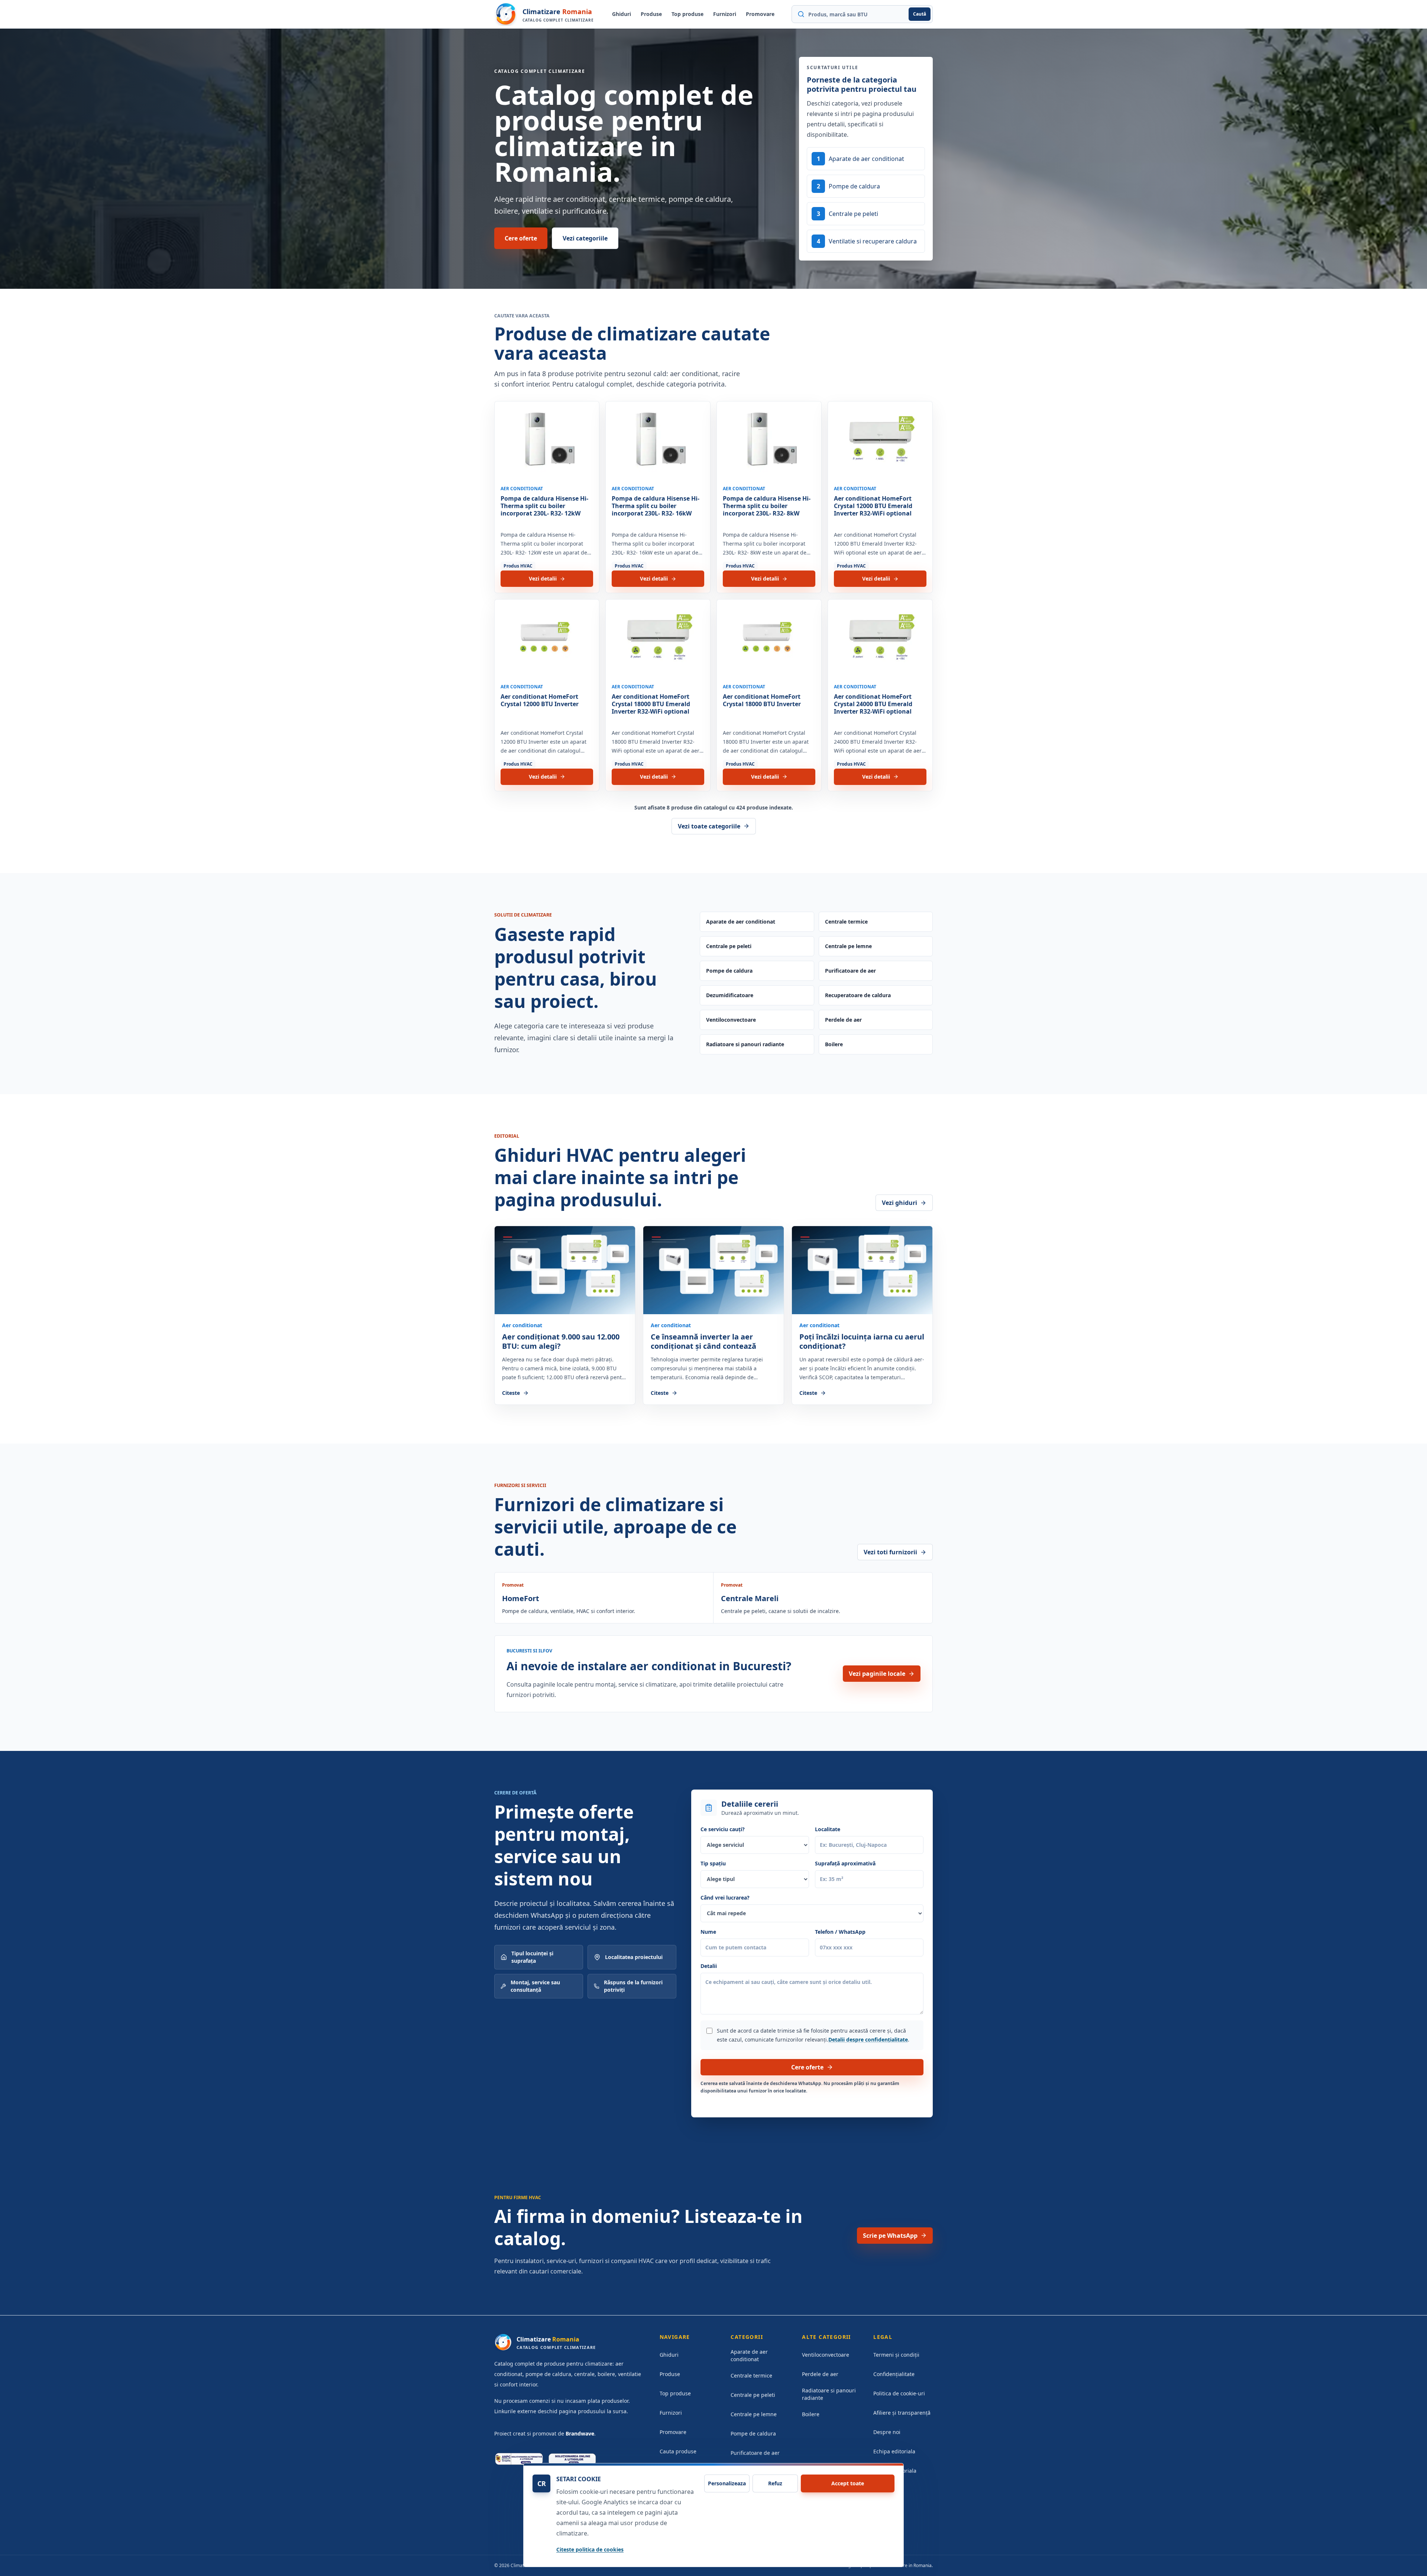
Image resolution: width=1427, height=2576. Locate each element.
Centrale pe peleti (729, 946)
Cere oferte (521, 238)
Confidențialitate (894, 2374)
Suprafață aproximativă (845, 1863)
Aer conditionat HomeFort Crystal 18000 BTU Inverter (762, 700)
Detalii (709, 1966)
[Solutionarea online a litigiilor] (572, 2459)
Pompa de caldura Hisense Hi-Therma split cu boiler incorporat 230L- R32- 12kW (544, 506)
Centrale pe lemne (848, 946)
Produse (651, 14)
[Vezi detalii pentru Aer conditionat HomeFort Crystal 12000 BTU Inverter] (547, 639)
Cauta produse (678, 2451)
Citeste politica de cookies (590, 2549)
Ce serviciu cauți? (723, 1829)
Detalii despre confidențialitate (868, 2040)
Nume (708, 1932)
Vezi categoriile (585, 238)
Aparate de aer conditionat (741, 922)
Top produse (687, 14)
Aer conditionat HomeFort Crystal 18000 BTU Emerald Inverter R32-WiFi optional (651, 704)
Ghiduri (622, 14)
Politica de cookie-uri (899, 2393)
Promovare (760, 14)
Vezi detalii (543, 578)
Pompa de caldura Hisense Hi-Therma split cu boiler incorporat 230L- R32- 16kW (656, 506)
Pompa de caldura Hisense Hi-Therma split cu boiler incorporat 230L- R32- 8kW (767, 506)
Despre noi (887, 2432)
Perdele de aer (843, 1020)
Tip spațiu (713, 1863)
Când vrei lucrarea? (725, 1898)
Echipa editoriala (894, 2451)
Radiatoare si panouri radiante (745, 1044)
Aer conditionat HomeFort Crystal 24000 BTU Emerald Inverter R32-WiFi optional (873, 704)
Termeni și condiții (896, 2355)
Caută (920, 14)
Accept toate (848, 2483)
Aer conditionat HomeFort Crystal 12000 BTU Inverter (540, 700)
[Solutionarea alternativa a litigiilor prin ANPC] (519, 2459)
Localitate (828, 1829)
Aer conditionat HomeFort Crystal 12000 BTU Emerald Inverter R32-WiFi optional (873, 506)
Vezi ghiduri (899, 1203)
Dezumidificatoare (730, 995)
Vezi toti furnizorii (890, 1552)
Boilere (834, 1044)
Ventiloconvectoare (731, 1020)
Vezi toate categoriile (709, 826)
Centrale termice (846, 922)
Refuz (775, 2483)
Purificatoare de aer (850, 971)
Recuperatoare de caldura (858, 995)
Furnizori (725, 14)
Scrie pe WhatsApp (890, 2236)
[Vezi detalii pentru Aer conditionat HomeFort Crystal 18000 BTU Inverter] (769, 639)
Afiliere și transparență (902, 2413)
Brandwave (580, 2433)
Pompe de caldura (729, 971)
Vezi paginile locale (877, 1674)
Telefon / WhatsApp (840, 1932)
